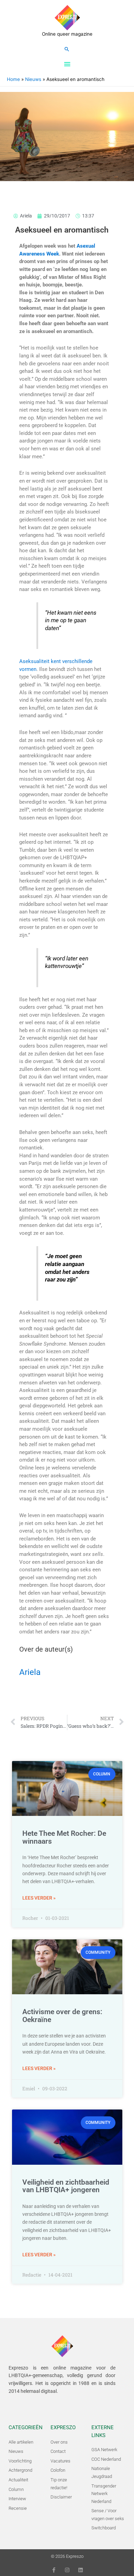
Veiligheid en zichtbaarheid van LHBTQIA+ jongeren (66, 2186)
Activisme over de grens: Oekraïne (62, 2016)
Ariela (30, 1672)
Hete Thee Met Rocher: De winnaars (64, 1837)
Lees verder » (39, 1898)
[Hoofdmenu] (67, 64)
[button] (67, 49)
